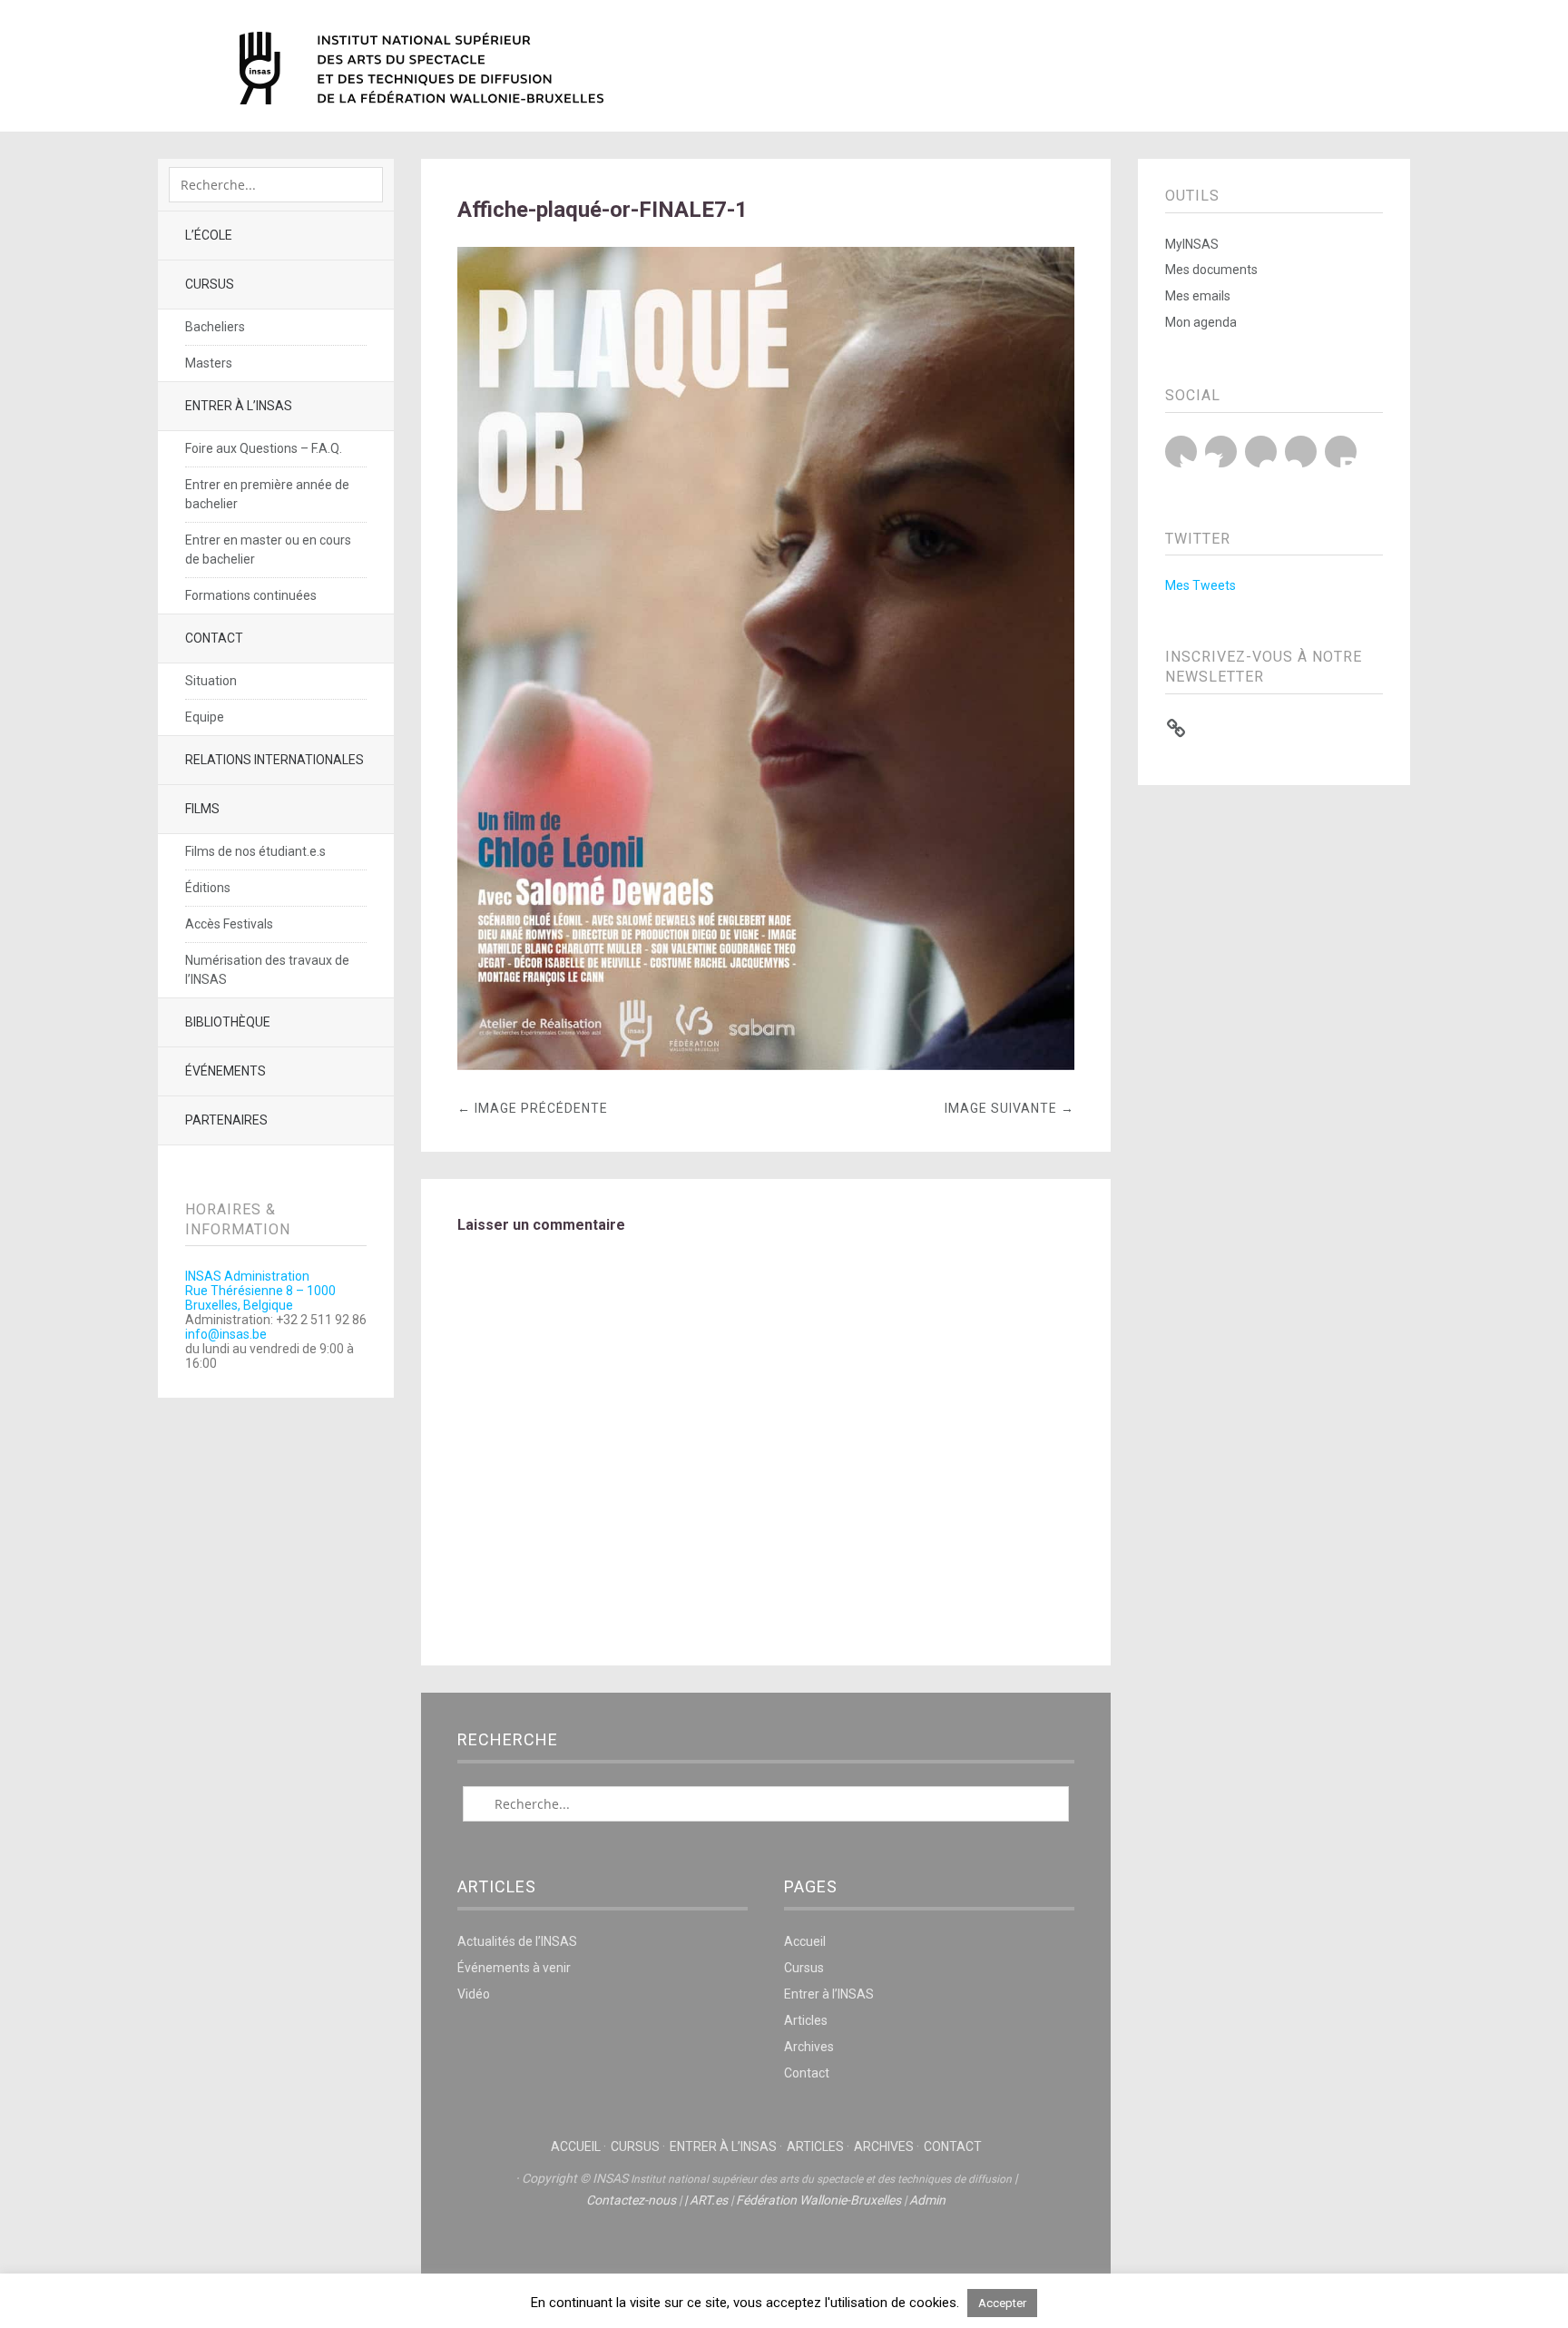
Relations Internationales (274, 760)
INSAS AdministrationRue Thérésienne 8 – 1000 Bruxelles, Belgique (260, 1291)
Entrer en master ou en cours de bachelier (268, 550)
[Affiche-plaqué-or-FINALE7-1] (766, 1065)
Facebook (1221, 452)
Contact (214, 638)
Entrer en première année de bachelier (267, 494)
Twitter (1181, 452)
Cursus (210, 284)
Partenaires (226, 1120)
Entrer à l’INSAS (239, 406)
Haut (766, 2256)
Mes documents (1211, 270)
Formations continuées (251, 595)
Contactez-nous (631, 2200)
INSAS (421, 68)
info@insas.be (226, 1334)
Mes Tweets (1200, 585)
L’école (209, 235)
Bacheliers (215, 327)
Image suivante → (1009, 1108)
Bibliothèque (228, 1022)
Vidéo (474, 1994)
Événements (225, 1071)
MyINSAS (1192, 244)
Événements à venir (514, 1968)
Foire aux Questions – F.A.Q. (264, 448)
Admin (927, 2200)
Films (202, 809)
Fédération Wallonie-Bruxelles (818, 2200)
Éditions (208, 888)
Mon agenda (1201, 322)
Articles (806, 2020)
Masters (209, 363)
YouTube (1261, 452)
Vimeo (1301, 452)
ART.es (709, 2200)
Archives (809, 2047)
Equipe (205, 717)
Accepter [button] (1002, 2303)
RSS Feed (1341, 452)
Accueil (805, 1941)
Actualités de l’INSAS (517, 1941)
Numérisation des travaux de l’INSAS (267, 970)
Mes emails (1198, 296)
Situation (211, 681)
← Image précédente (533, 1108)
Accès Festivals (229, 924)
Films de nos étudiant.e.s (255, 851)
